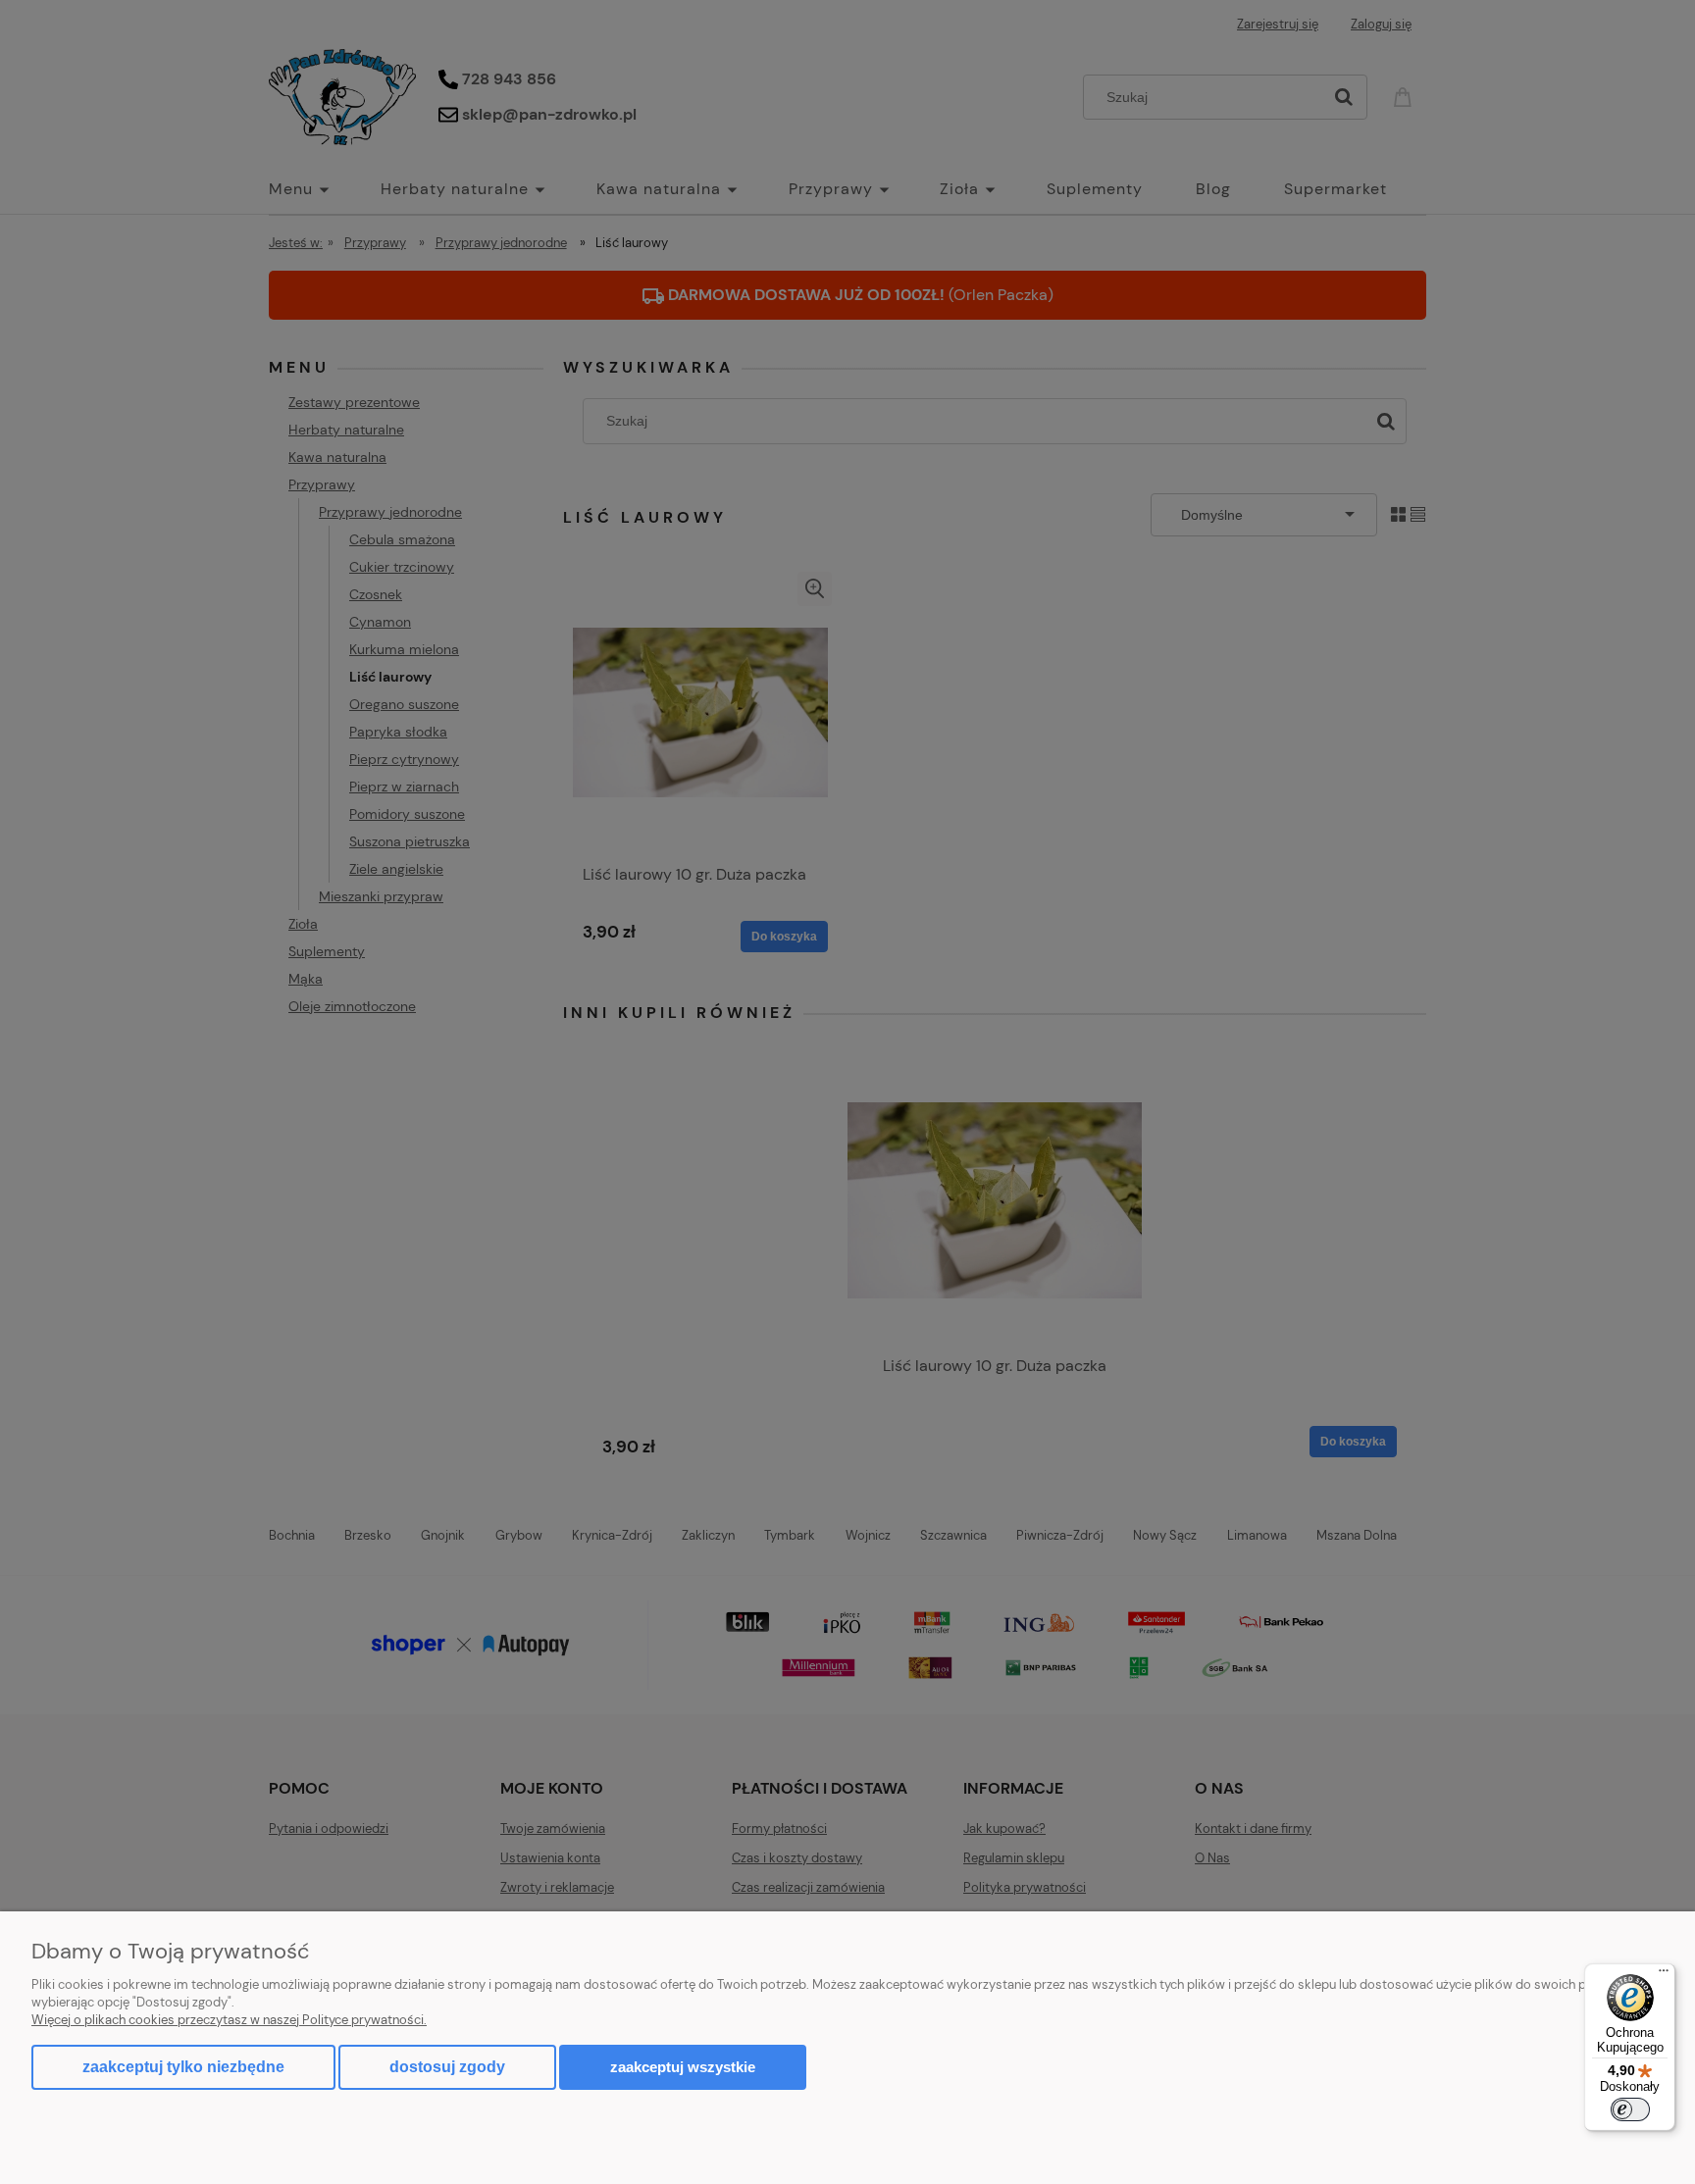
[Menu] (1664, 1975)
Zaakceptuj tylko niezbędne (183, 2067)
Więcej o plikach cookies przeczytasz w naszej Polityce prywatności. (229, 2020)
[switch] (1630, 2109)
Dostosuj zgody (447, 2067)
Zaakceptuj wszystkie (683, 2067)
